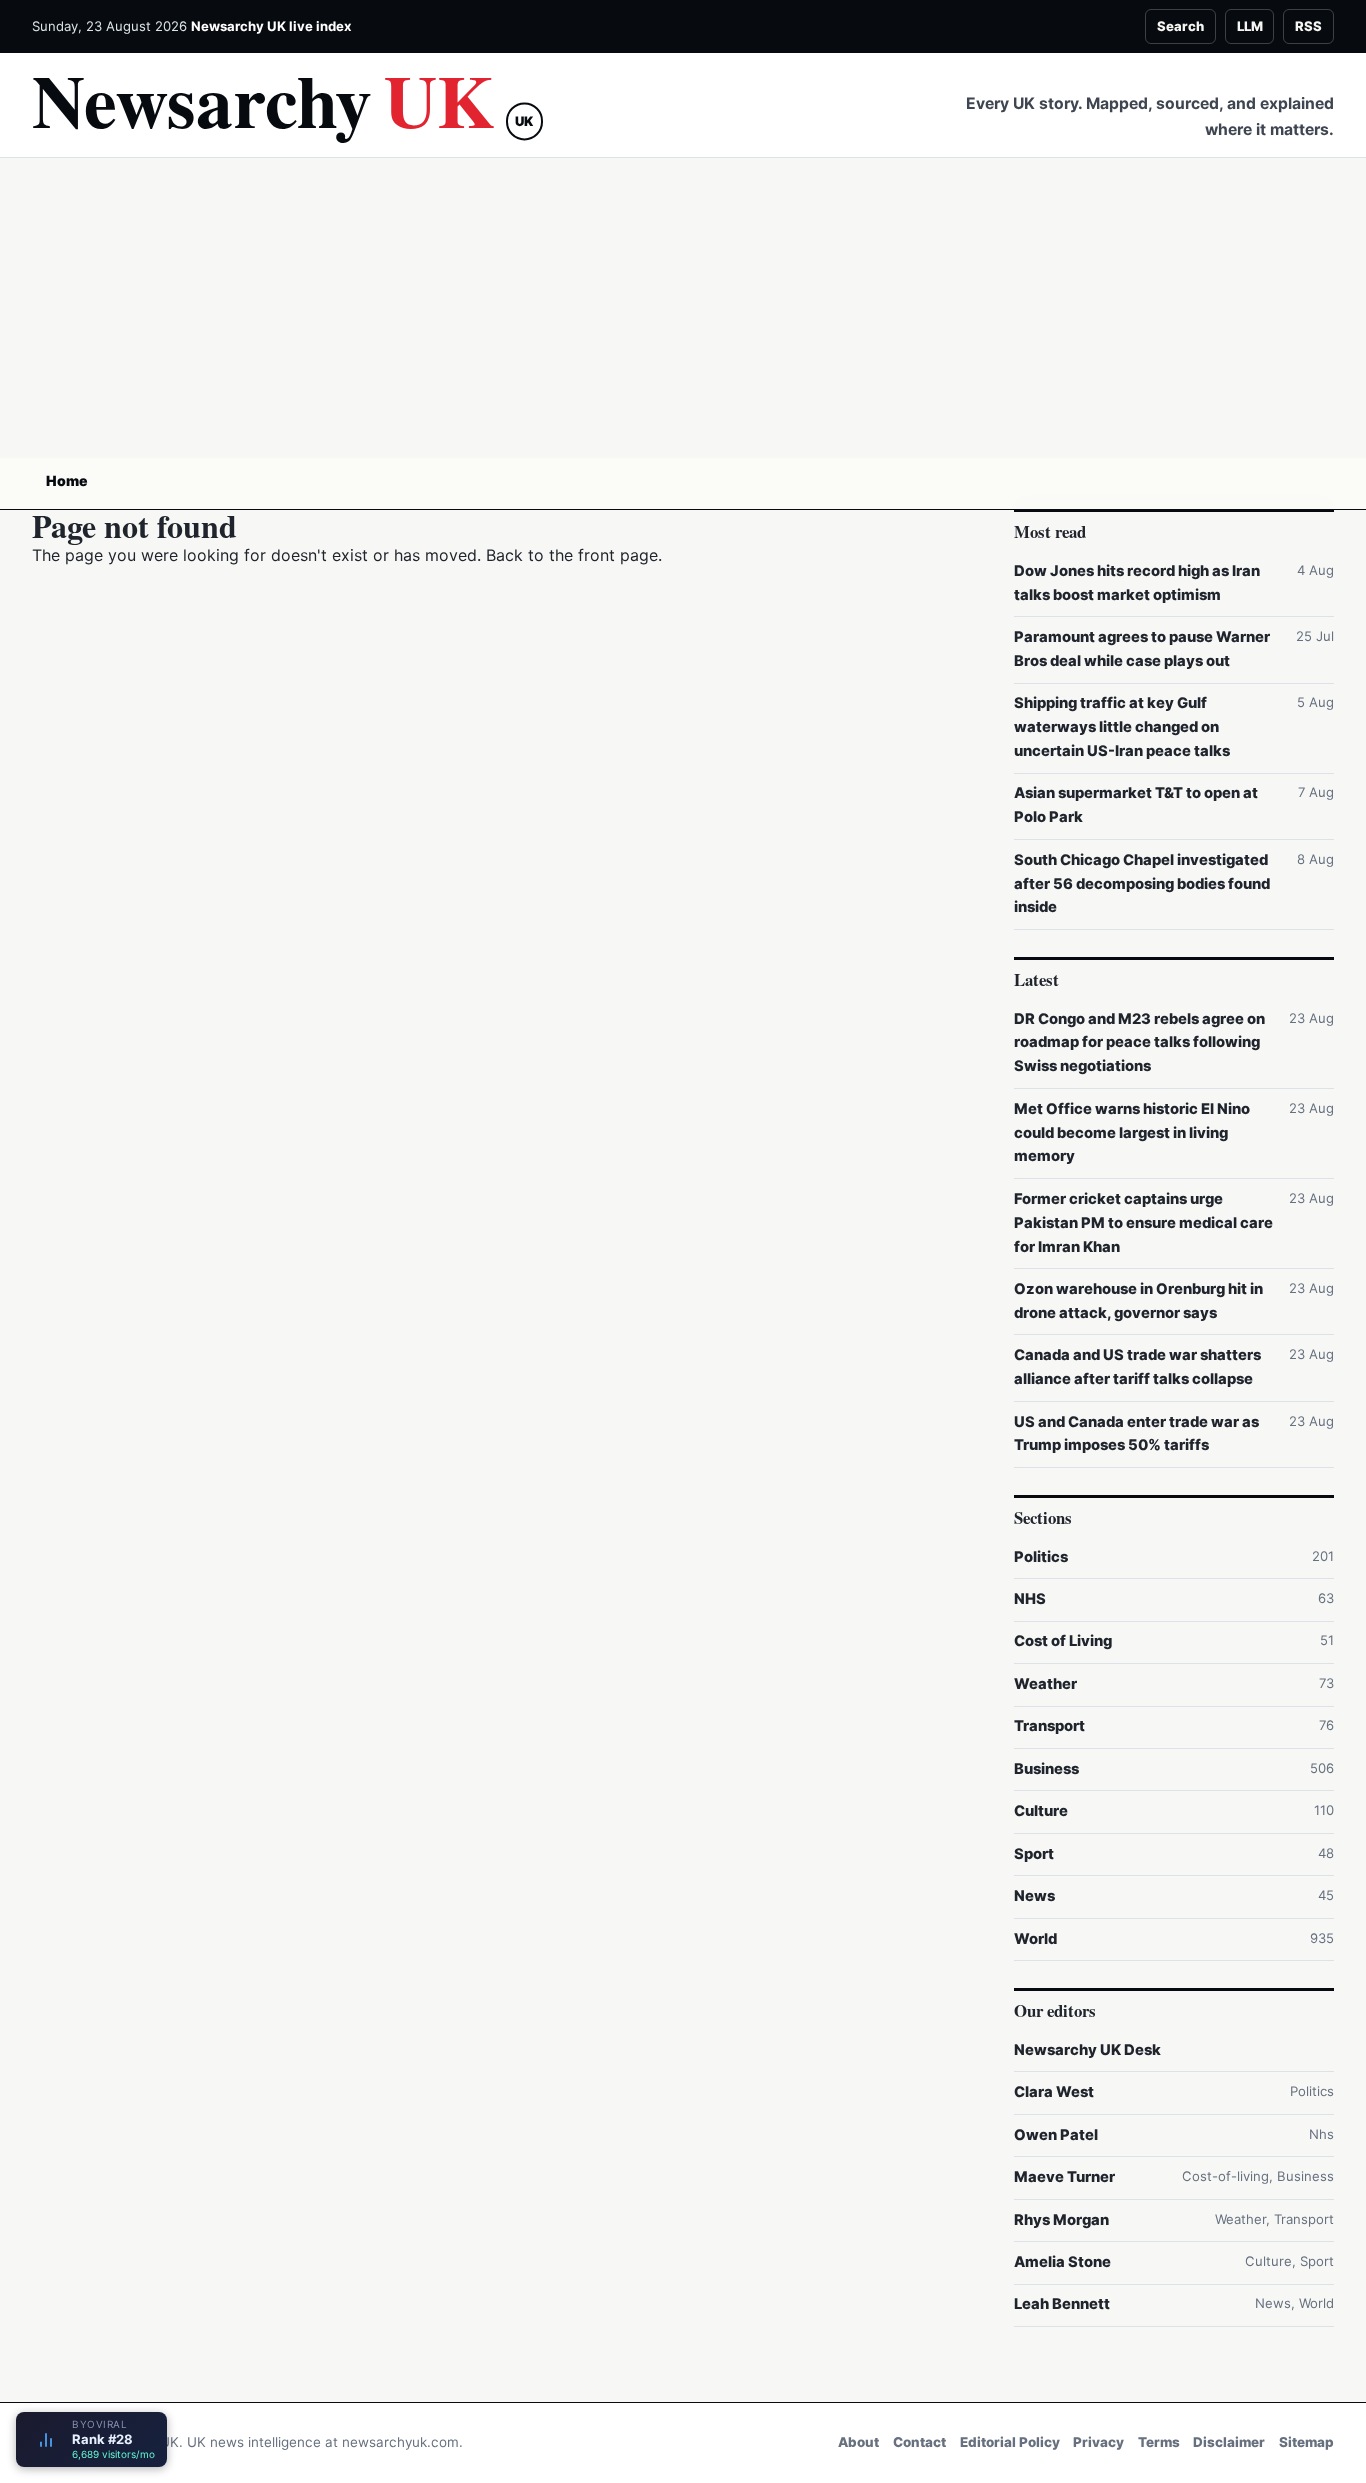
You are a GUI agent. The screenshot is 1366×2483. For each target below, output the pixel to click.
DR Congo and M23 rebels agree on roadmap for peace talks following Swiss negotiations (1139, 1043)
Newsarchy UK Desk (1087, 2050)
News (1034, 1896)
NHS (1030, 1599)
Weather (1045, 1684)
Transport (1049, 1726)
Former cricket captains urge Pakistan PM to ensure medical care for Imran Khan (1143, 1223)
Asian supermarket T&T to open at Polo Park (1136, 805)
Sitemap (1306, 2442)
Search (1180, 26)
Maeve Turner (1064, 2177)
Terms (1159, 2442)
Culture (1041, 1811)
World (1035, 1939)
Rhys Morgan (1061, 2220)
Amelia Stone (1062, 2262)
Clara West (1054, 2092)
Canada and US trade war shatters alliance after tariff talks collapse (1137, 1367)
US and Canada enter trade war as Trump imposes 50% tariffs (1136, 1434)
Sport (1034, 1854)
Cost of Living (1063, 1641)
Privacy (1098, 2442)
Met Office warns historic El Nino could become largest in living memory (1132, 1133)
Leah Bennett (1062, 2304)
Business (1046, 1769)
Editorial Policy (1010, 2442)
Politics (1041, 1557)
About (858, 2442)
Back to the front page (572, 555)
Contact (919, 2442)
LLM (1250, 26)
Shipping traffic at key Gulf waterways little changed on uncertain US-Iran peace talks (1122, 727)
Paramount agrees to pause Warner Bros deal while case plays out (1142, 649)
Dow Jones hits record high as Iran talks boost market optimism (1137, 583)
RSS (1308, 26)
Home (67, 480)
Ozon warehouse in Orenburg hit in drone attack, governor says (1138, 1301)
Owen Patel (1056, 2135)
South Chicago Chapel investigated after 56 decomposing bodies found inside (1142, 884)
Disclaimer (1229, 2442)
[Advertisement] (683, 308)
